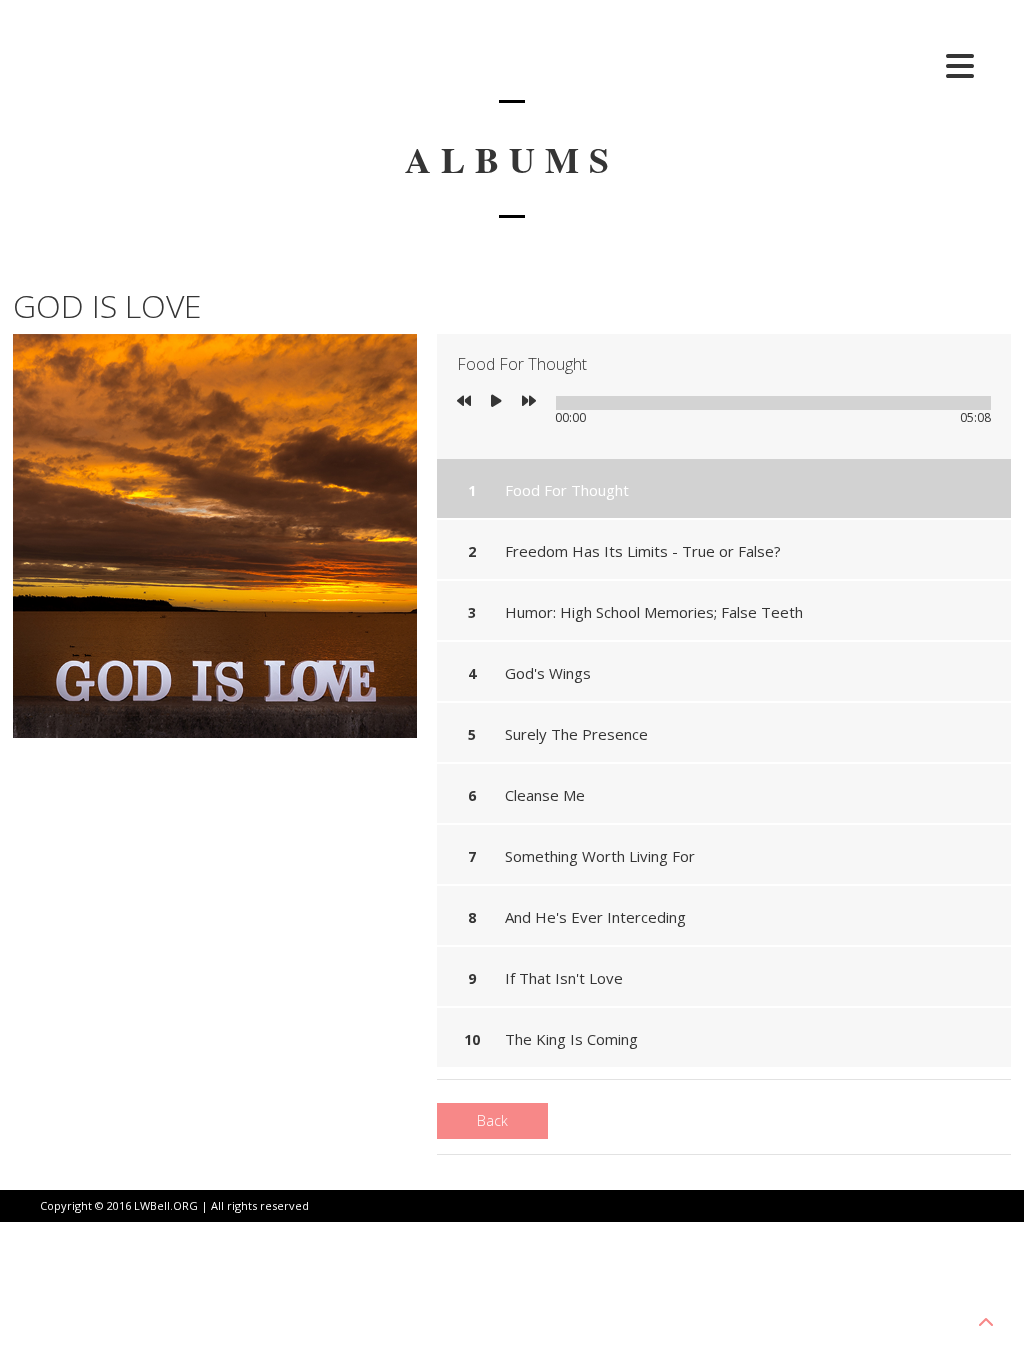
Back (492, 1120)
